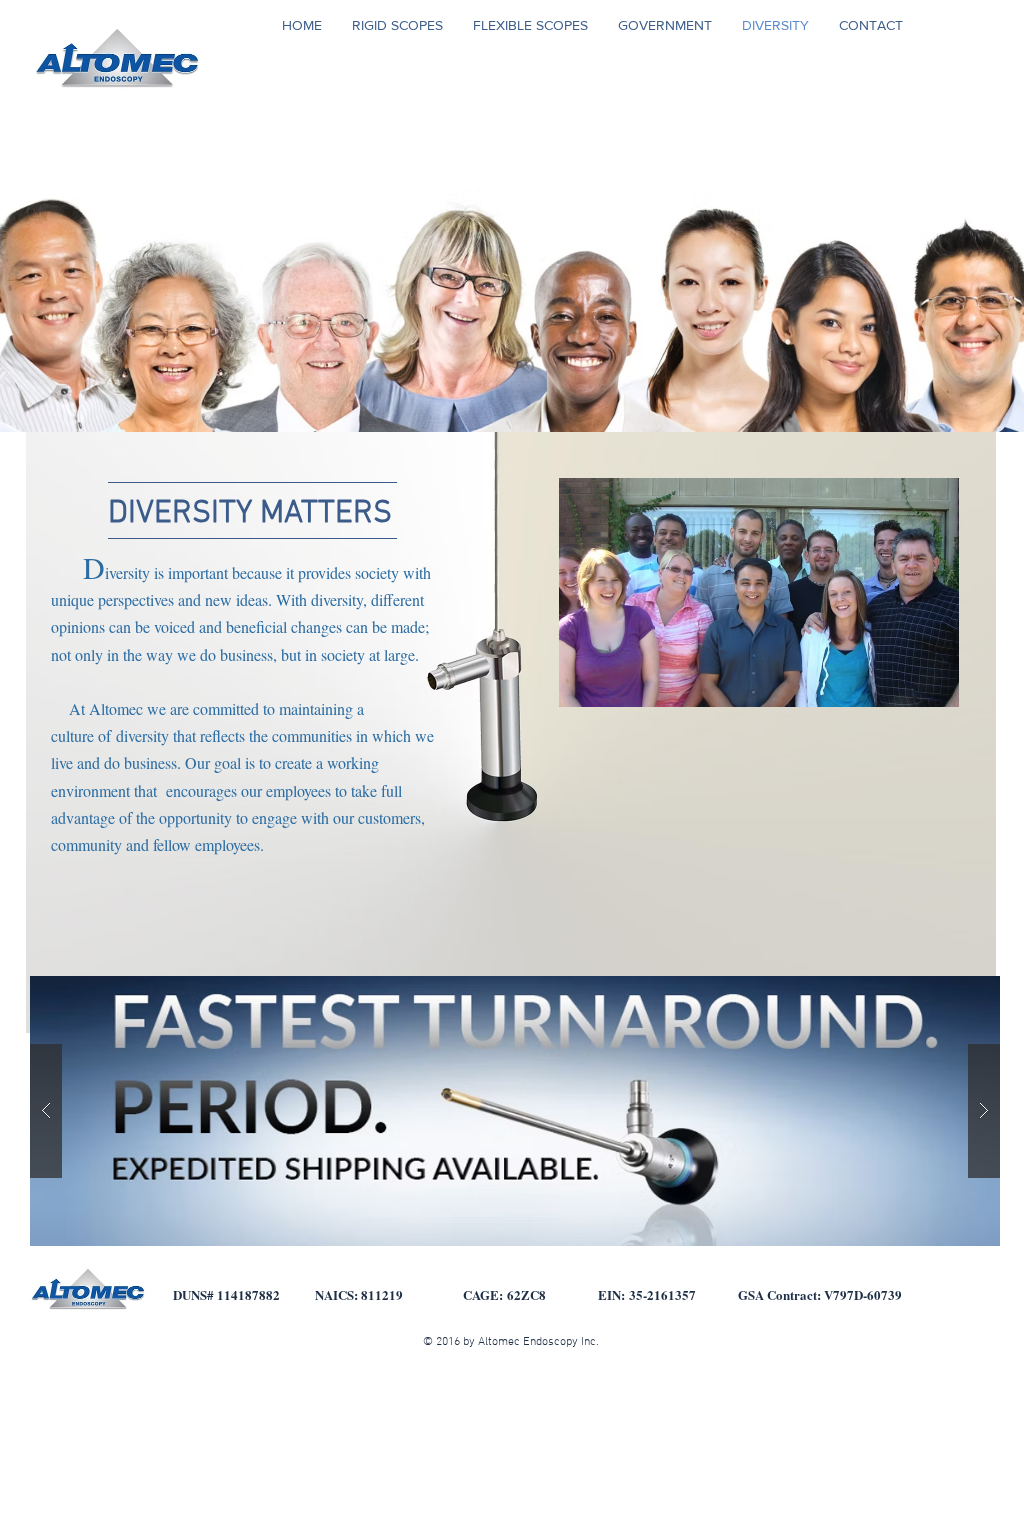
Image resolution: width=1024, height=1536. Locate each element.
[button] (515, 1111)
